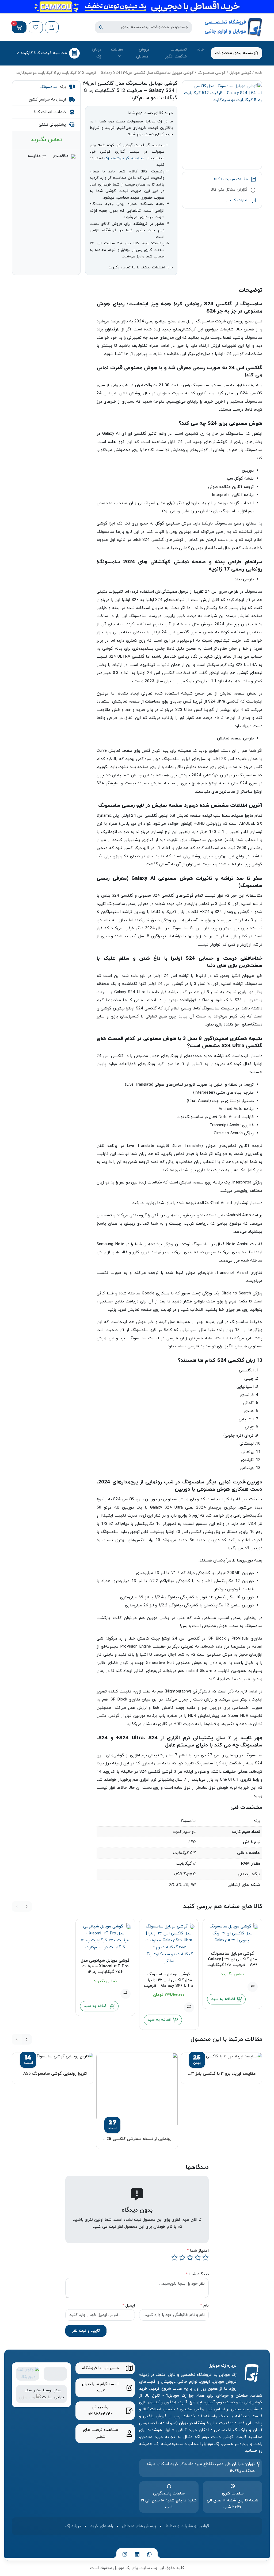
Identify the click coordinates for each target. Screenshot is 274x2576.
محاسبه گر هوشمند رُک (124, 158)
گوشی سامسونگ (212, 73)
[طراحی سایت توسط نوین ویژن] (30, 2397)
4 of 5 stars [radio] (182, 2258)
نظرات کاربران (237, 200)
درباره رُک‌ (96, 53)
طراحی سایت (53, 2397)
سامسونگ (48, 87)
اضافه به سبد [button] (160, 2020)
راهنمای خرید (102, 2526)
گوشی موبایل (240, 73)
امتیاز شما (198, 2251)
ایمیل (129, 2305)
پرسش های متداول (139, 2526)
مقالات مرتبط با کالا (231, 179)
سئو (58, 2390)
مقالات (117, 49)
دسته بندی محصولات (235, 53)
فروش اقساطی (143, 53)
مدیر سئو (33, 2390)
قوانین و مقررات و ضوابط (187, 2526)
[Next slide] (27, 2039)
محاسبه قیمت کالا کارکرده (44, 53)
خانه (201, 49)
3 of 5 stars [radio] (190, 2258)
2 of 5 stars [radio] (198, 2258)
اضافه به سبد (224, 1999)
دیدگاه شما (197, 2274)
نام (204, 2305)
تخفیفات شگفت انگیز (176, 53)
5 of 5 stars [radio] (174, 2258)
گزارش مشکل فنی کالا (230, 190)
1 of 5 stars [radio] (205, 2258)
